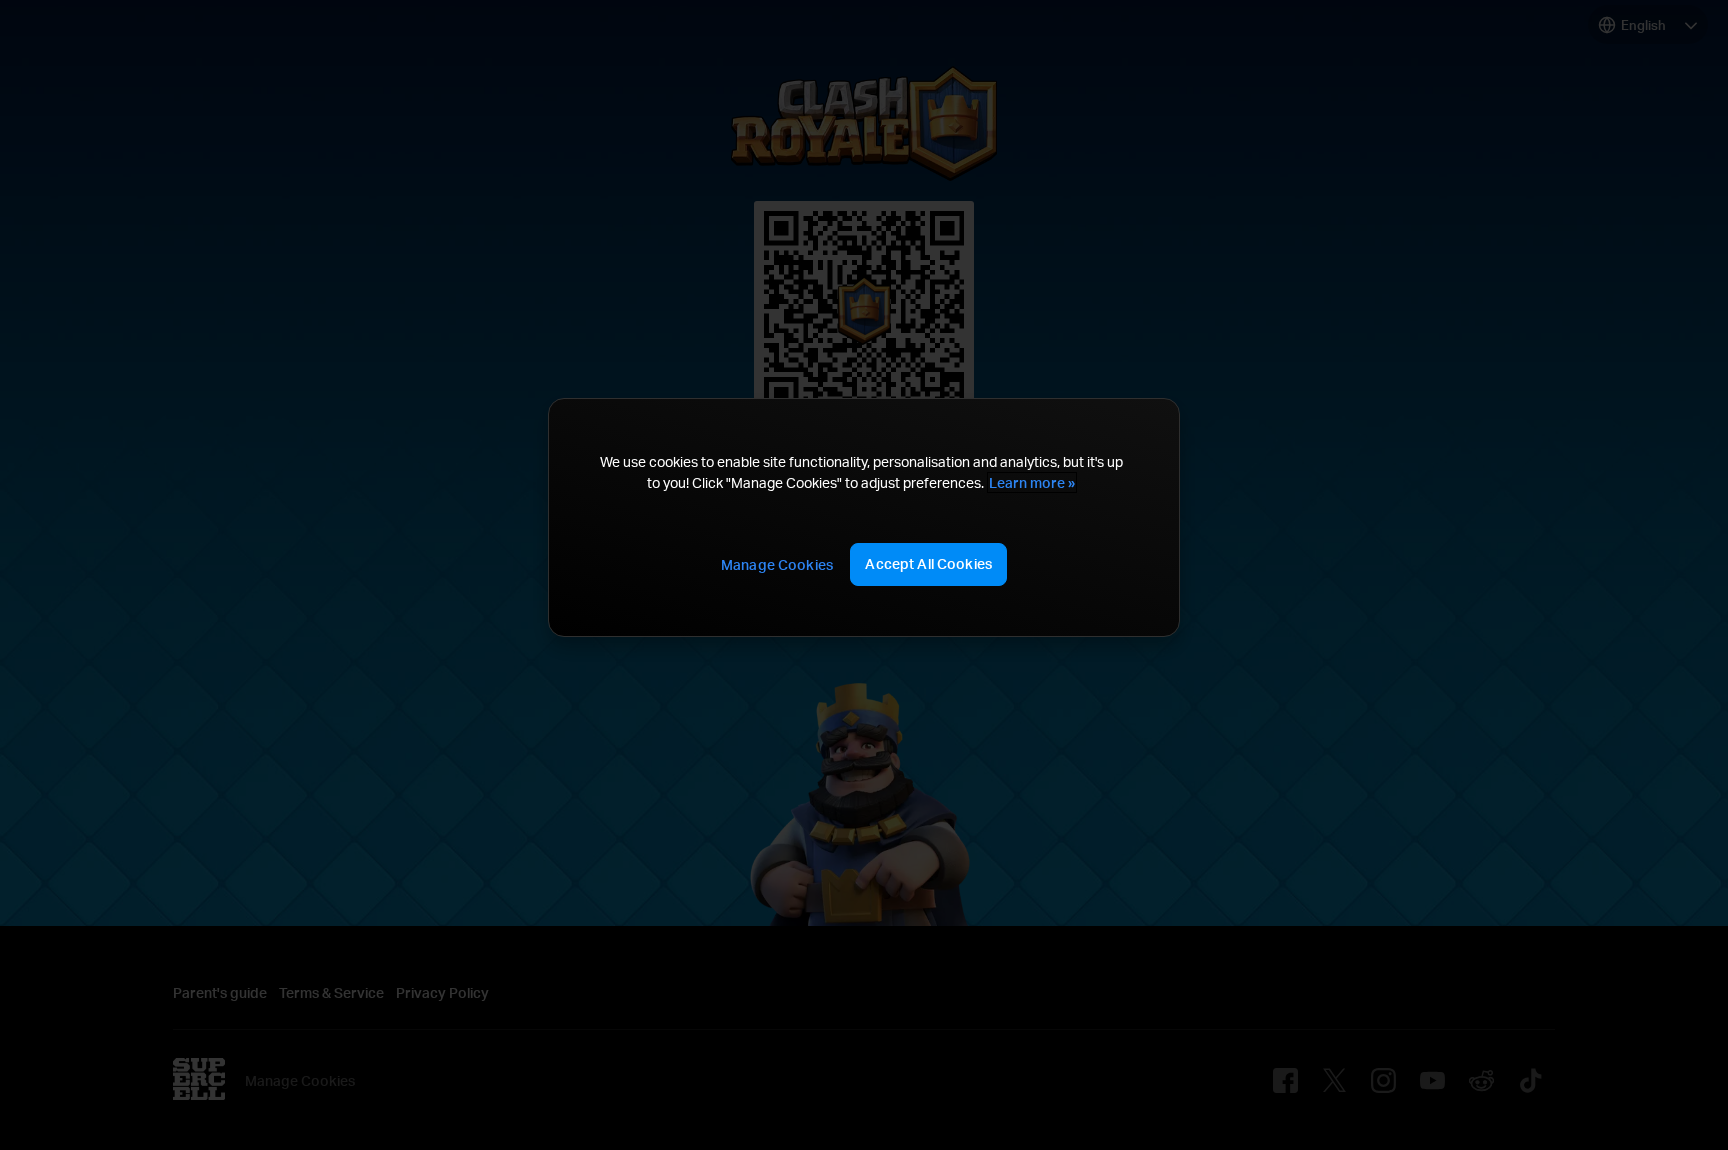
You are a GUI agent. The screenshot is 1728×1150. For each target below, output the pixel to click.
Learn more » (1032, 482)
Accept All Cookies (928, 563)
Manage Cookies (777, 564)
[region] (864, 517)
